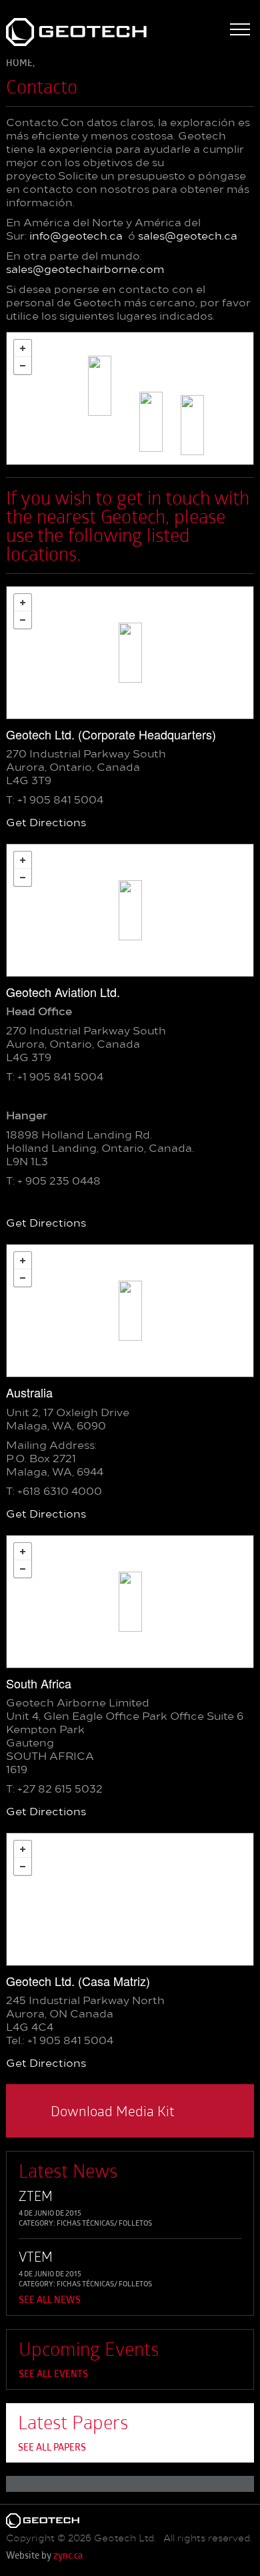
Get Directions (46, 824)
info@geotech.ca (76, 237)
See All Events (53, 2375)
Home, (20, 64)
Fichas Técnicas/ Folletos (104, 2224)
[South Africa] (151, 422)
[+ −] (130, 398)
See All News (50, 2301)
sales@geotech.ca (188, 237)
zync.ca (68, 2556)
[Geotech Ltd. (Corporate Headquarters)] (130, 653)
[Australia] (192, 425)
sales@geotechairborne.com (85, 270)
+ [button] (23, 348)
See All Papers (52, 2448)
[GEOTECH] (54, 32)
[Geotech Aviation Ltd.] (100, 386)
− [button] (23, 366)
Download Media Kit (113, 2111)
